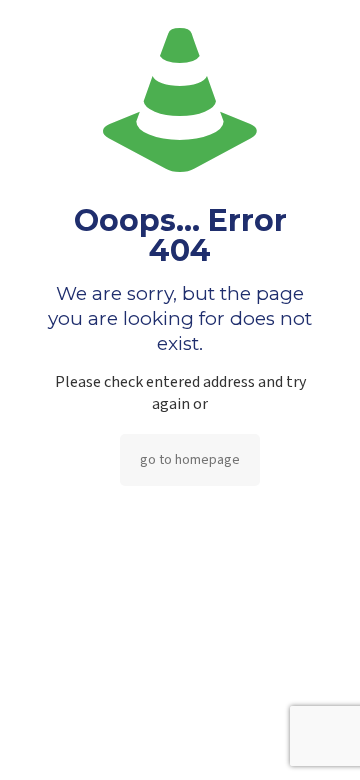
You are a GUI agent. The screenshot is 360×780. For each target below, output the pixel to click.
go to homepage (190, 460)
